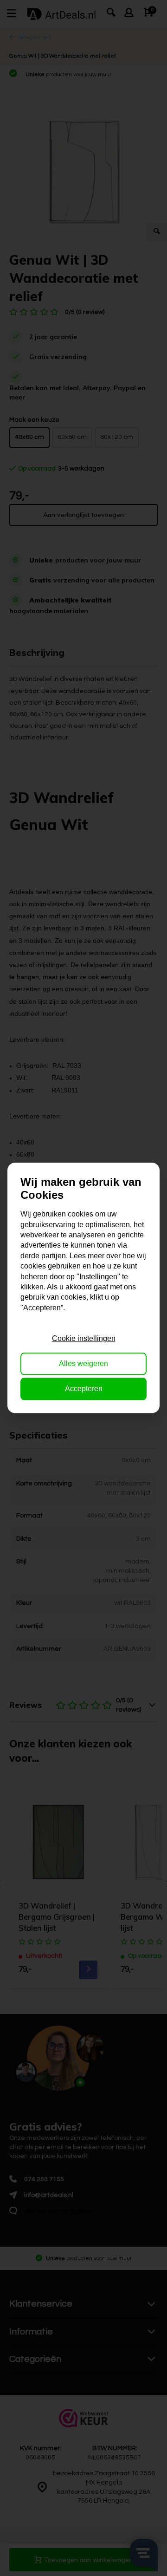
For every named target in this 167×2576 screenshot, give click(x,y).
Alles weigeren (83, 1363)
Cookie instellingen (84, 1338)
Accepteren (84, 1389)
